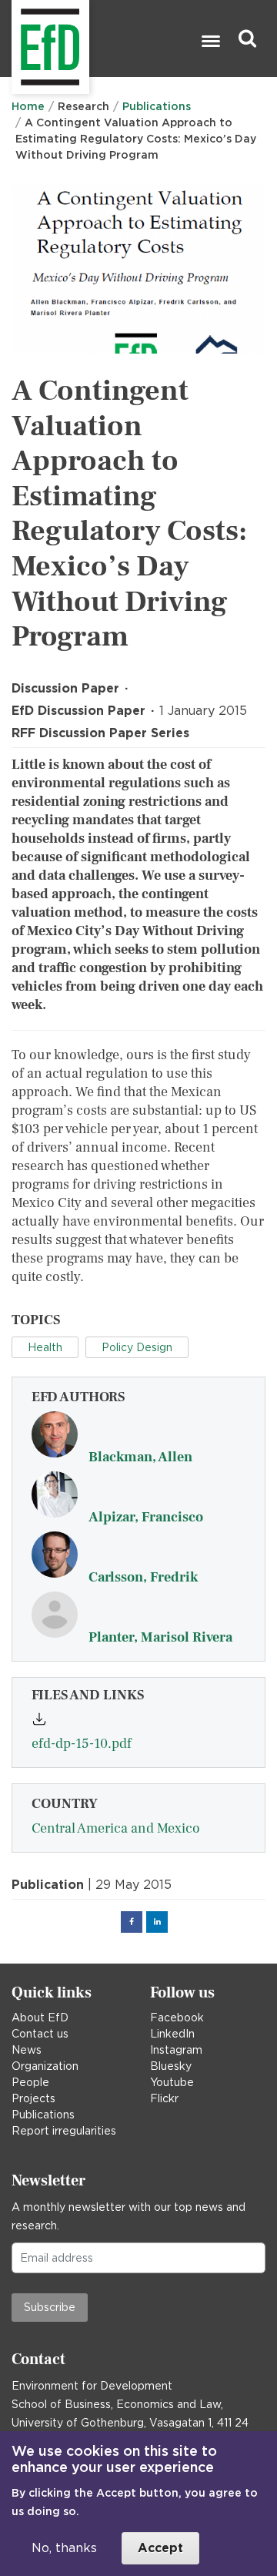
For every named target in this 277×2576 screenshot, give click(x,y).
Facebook (177, 2018)
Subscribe (50, 2307)
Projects (33, 2098)
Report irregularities (64, 2131)
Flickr (164, 2098)
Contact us (40, 2034)
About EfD (40, 2018)
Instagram (176, 2050)
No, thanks (64, 2548)
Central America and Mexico (116, 1828)
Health (45, 1347)
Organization (45, 2066)
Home (28, 106)
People (30, 2082)
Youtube (172, 2082)
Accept (160, 2548)
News (27, 2050)
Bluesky (171, 2066)
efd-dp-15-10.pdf (82, 1744)
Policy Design (137, 1347)
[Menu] (210, 43)
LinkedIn (172, 2034)
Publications (157, 106)
